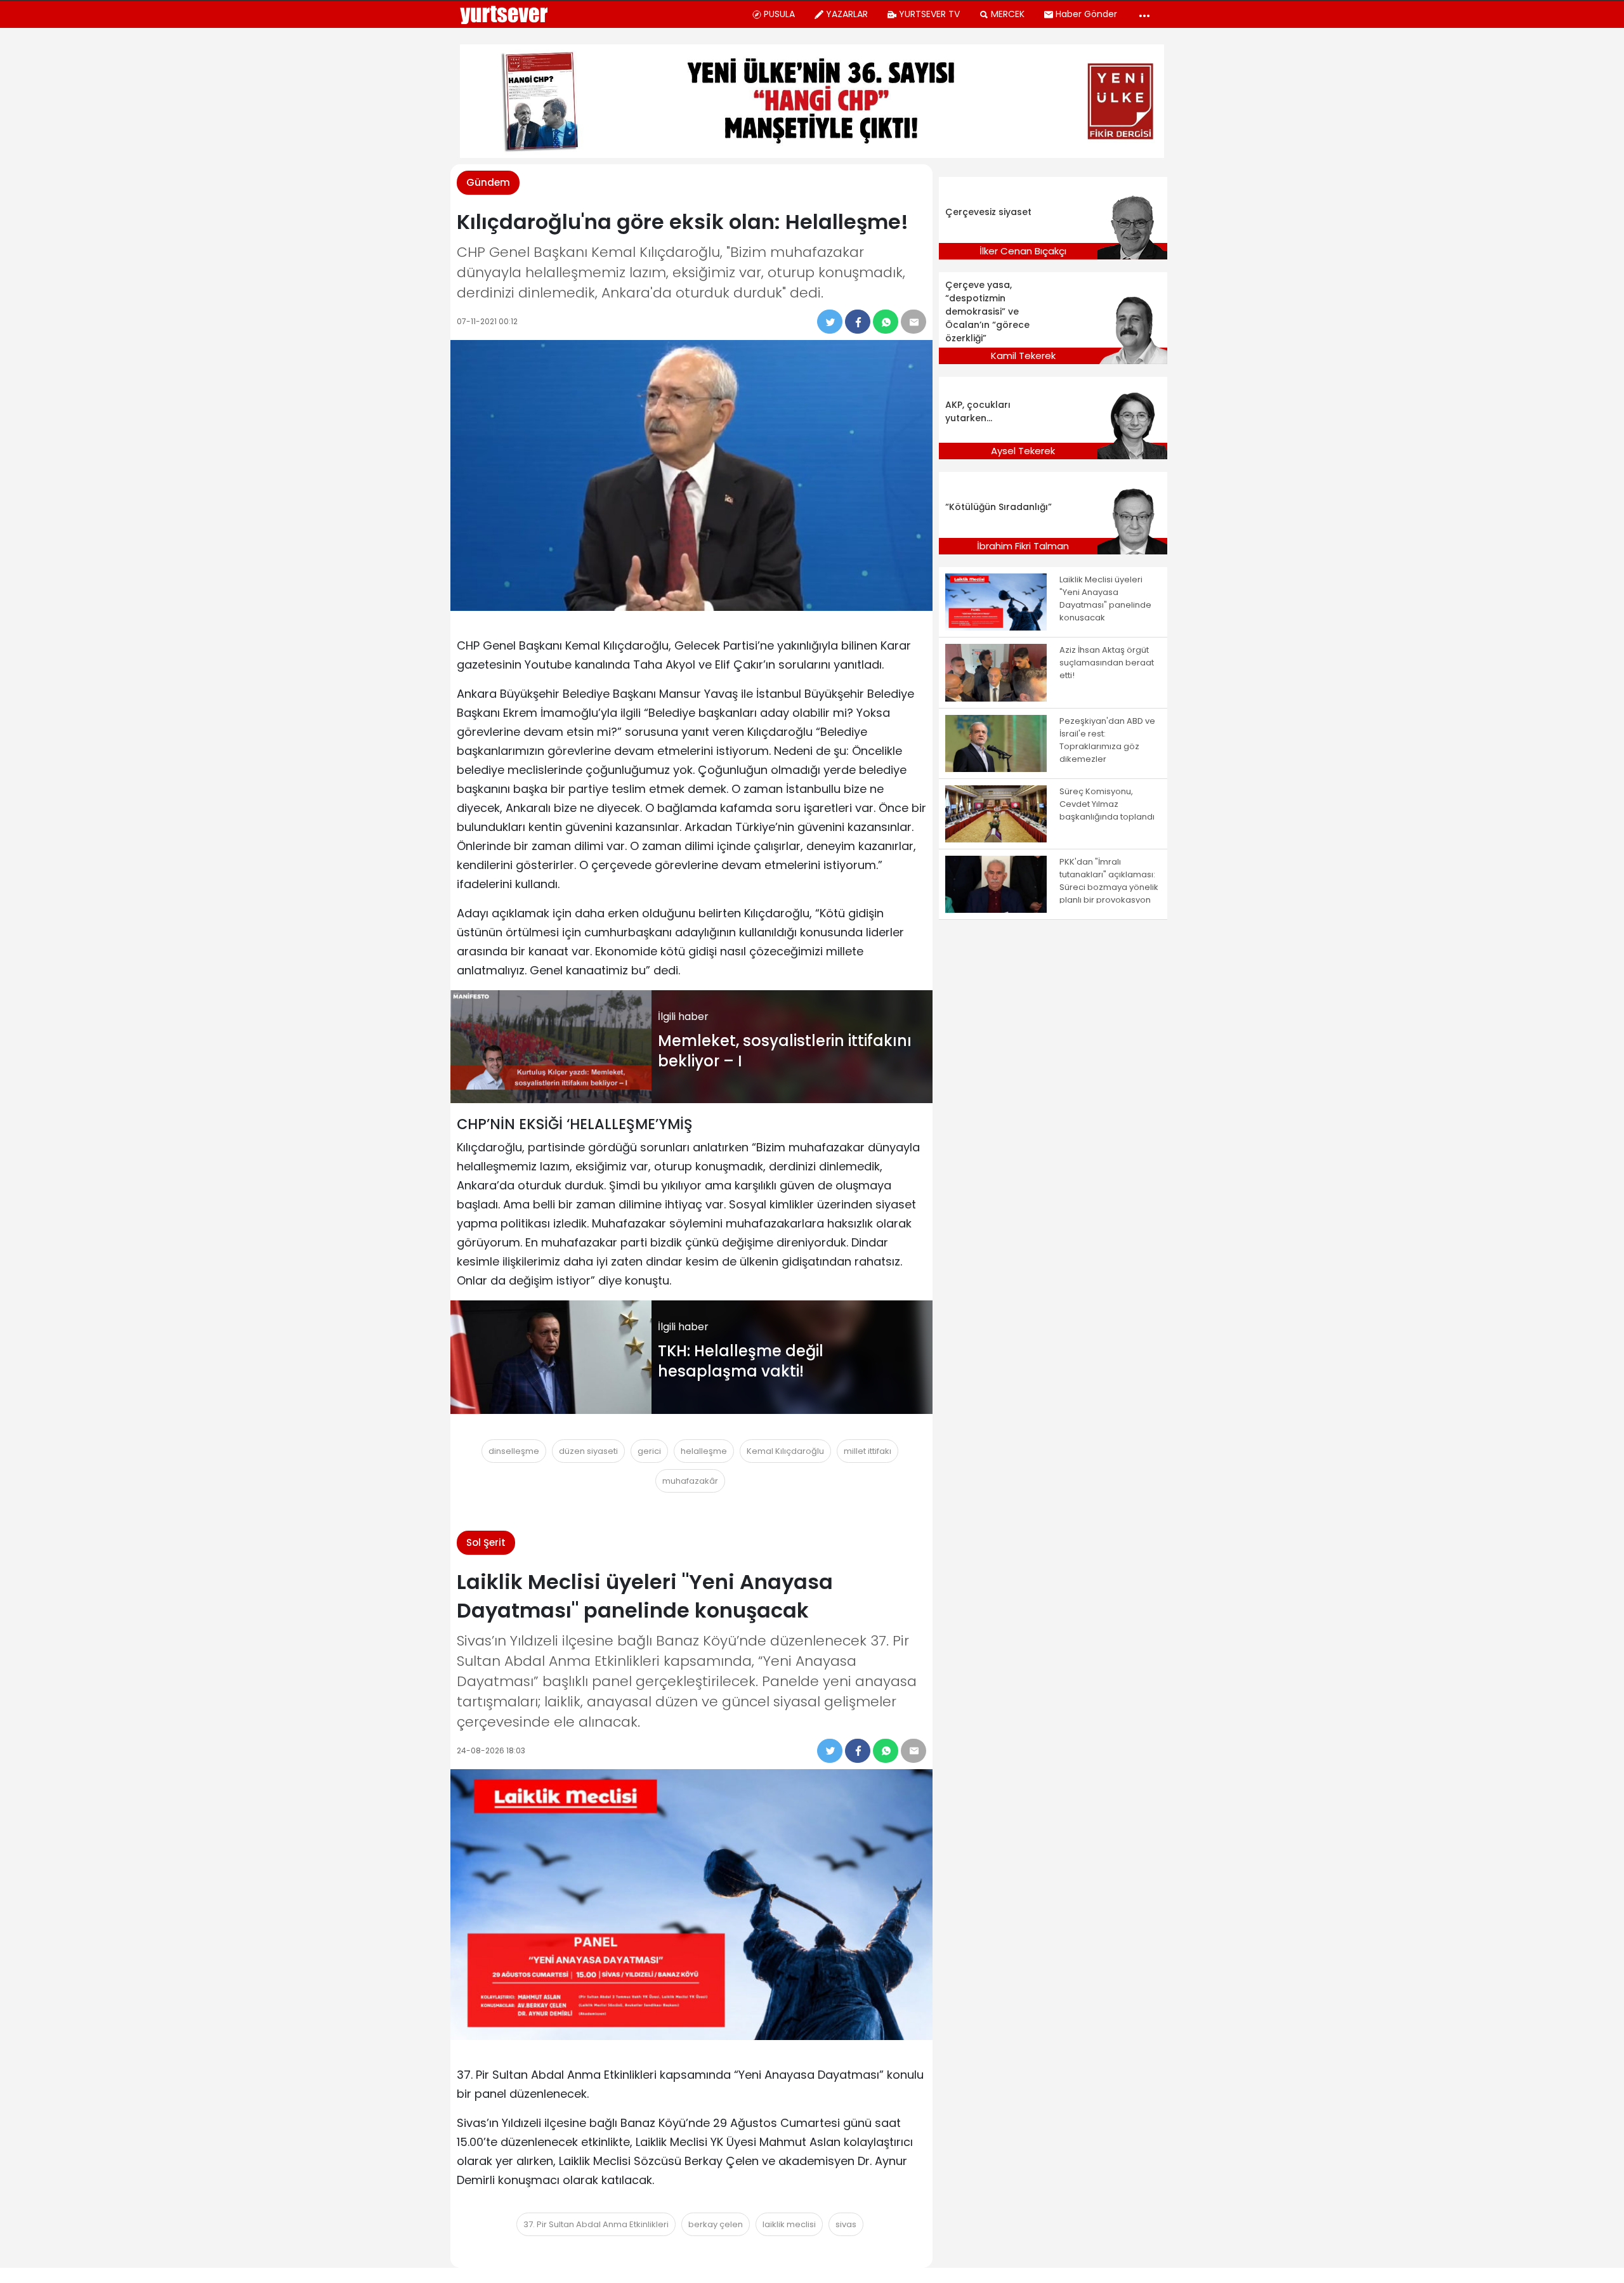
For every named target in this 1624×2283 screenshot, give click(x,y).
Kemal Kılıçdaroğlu (785, 1451)
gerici (649, 1451)
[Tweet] (830, 322)
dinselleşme (514, 1451)
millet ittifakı (868, 1451)
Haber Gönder (1086, 14)
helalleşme (704, 1451)
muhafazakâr (690, 1481)
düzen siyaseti (588, 1451)
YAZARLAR (847, 14)
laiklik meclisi (789, 2224)
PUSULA (779, 14)
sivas (846, 2224)
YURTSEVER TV (929, 14)
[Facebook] (858, 322)
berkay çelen (716, 2224)
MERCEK (1008, 14)
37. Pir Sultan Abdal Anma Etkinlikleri (596, 2224)
